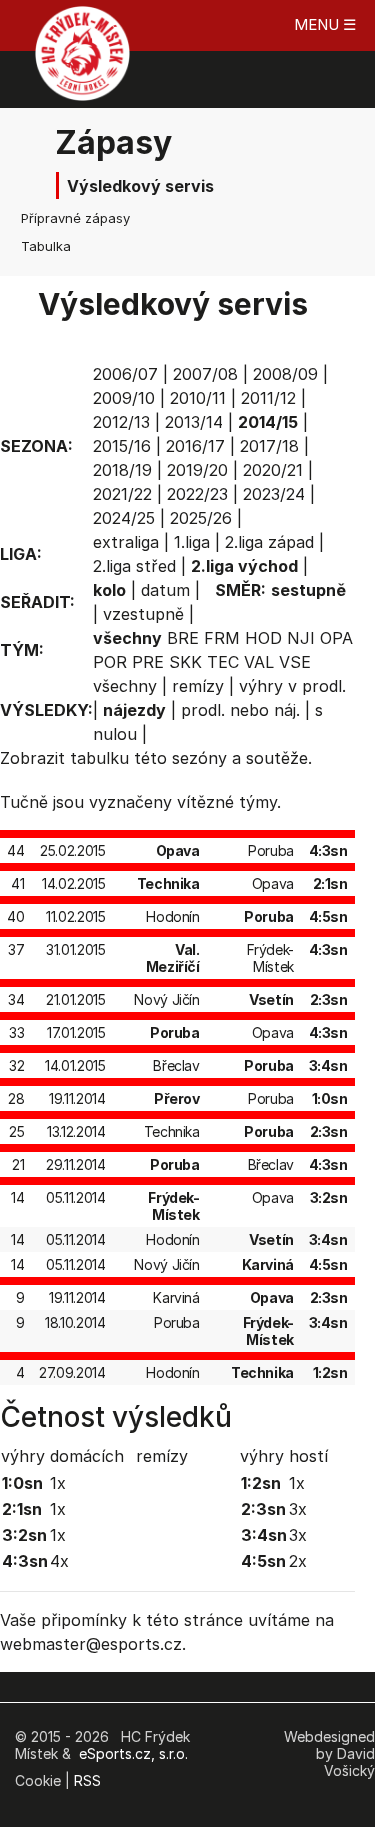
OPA (336, 638)
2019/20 (197, 470)
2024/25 (124, 518)
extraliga (126, 542)
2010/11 (198, 398)
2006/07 (125, 374)
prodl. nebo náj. (240, 710)
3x (298, 1509)
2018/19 (122, 470)
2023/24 (274, 494)
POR (110, 662)
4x (59, 1561)
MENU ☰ (325, 24)
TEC (223, 662)
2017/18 (269, 446)
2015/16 (122, 446)
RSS (87, 1780)
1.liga (192, 542)
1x (58, 1483)
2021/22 (122, 494)
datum (165, 590)
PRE (148, 662)
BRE (183, 638)
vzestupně (143, 614)
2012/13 (121, 422)
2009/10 (124, 398)
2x (298, 1561)
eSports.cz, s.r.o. (133, 1753)
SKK (185, 662)
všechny (125, 686)
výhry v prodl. (292, 686)
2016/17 (195, 446)
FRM (222, 638)
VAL (259, 662)
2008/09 (285, 374)
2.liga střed (134, 566)
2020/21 (273, 470)
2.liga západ (269, 542)
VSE (295, 662)
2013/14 (194, 422)
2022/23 (197, 494)
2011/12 (268, 398)
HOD (263, 638)
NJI (301, 638)
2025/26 (201, 518)
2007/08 (205, 374)
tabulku (99, 758)
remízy (198, 686)
